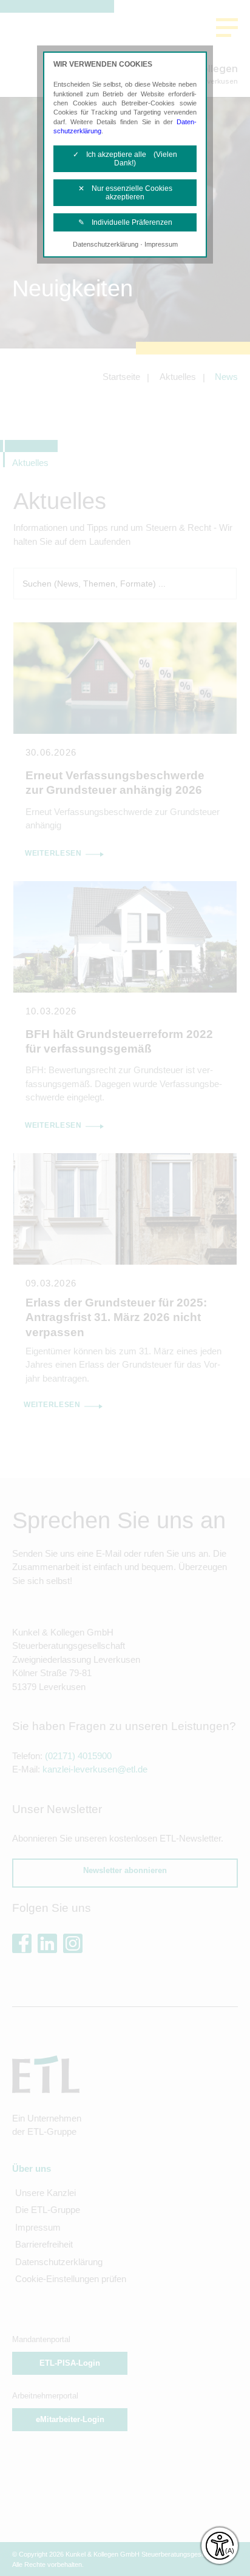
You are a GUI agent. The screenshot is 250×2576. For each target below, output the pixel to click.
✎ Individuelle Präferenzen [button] (125, 222)
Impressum (161, 244)
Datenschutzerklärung (106, 244)
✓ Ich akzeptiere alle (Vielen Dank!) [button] (125, 159)
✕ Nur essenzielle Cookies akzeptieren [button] (125, 193)
